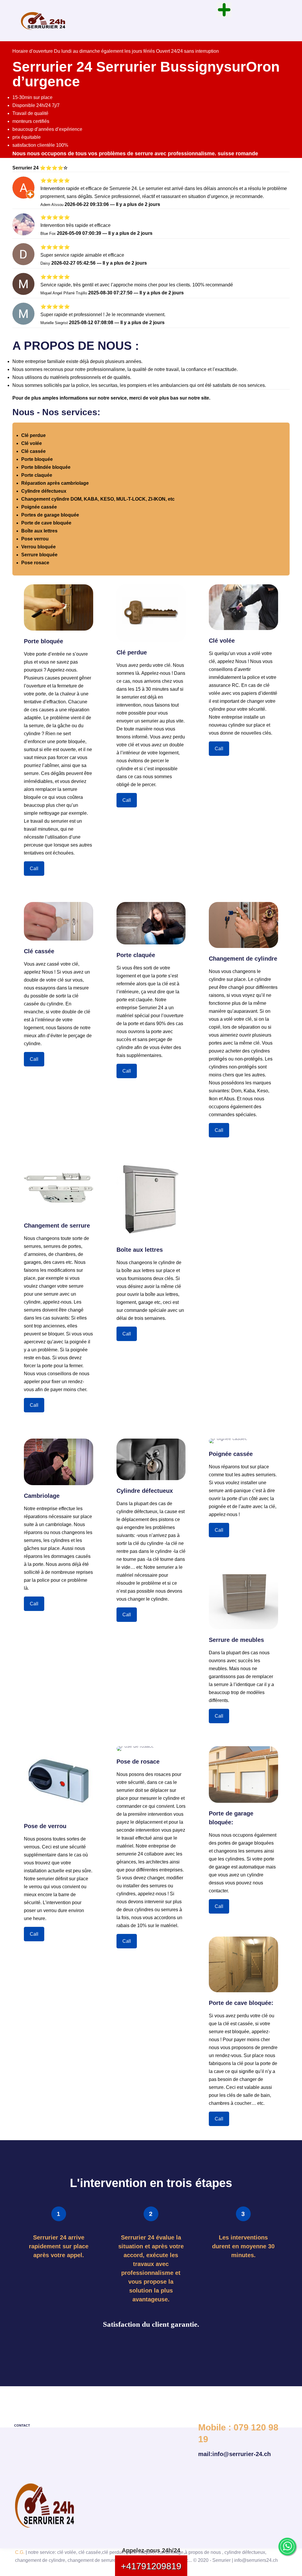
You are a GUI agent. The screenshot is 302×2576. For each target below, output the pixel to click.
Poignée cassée (39, 507)
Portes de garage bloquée (50, 515)
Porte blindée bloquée (46, 467)
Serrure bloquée (39, 555)
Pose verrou (35, 539)
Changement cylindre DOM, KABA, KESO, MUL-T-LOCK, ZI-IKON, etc (98, 499)
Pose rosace (35, 563)
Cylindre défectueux (44, 491)
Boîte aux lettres (39, 531)
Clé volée (32, 443)
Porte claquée (37, 475)
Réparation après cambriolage (55, 483)
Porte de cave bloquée (46, 523)
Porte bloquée (37, 459)
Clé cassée (33, 451)
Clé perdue (33, 435)
